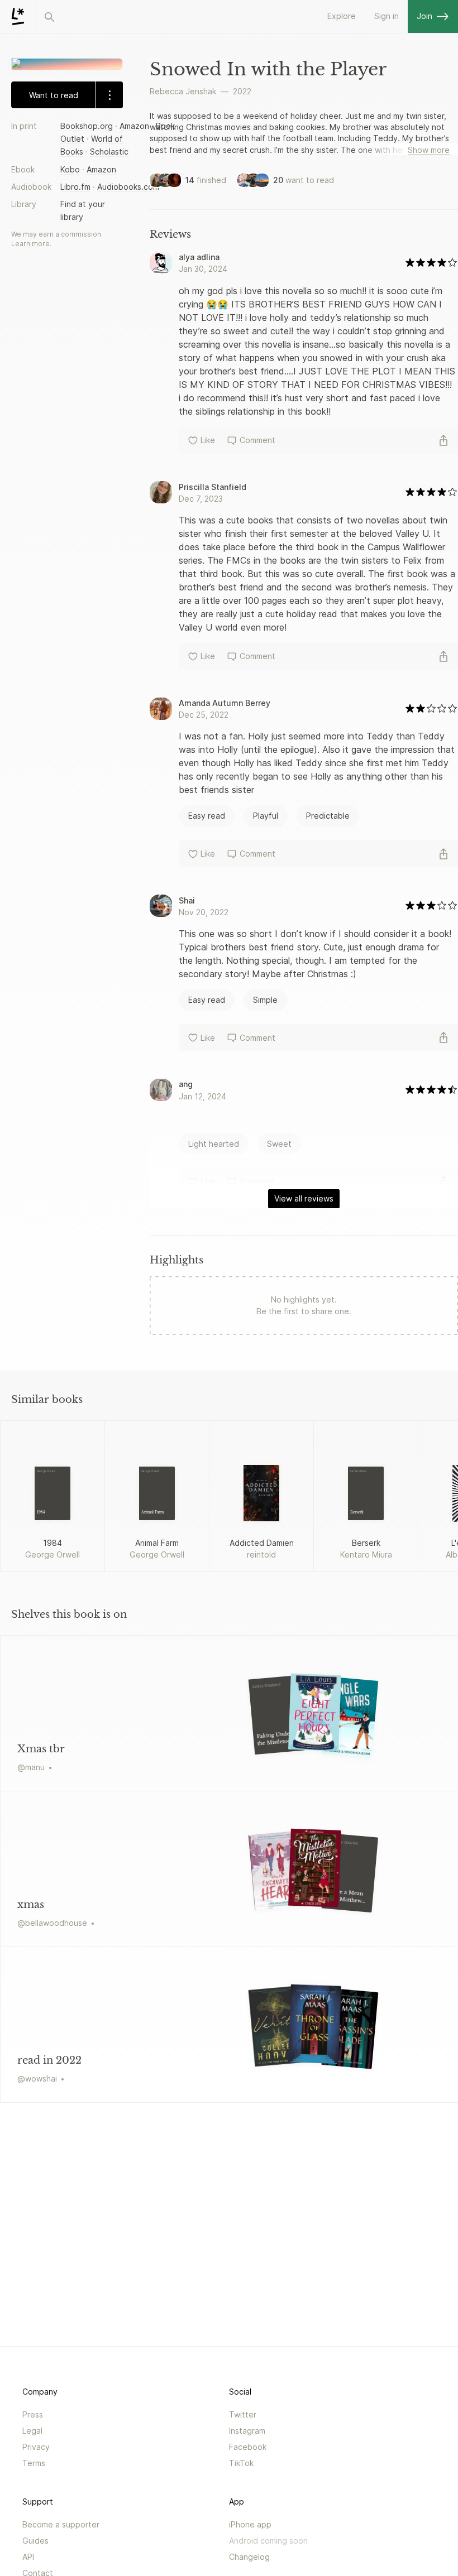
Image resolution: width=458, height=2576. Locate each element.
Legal (32, 2431)
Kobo (70, 169)
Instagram (247, 2431)
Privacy (36, 2447)
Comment (257, 440)
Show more (429, 150)
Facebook (248, 2447)
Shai (187, 900)
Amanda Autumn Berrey (225, 703)
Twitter (243, 2414)
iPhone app (250, 2524)
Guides (35, 2541)
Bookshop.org (87, 126)
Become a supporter (61, 2524)
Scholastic (109, 152)
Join (424, 16)
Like (208, 440)
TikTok (241, 2463)
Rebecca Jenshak (183, 91)
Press (33, 2414)
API (28, 2557)
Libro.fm (75, 187)
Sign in (387, 16)
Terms (34, 2463)
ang (186, 1084)
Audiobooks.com (128, 187)
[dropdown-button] (109, 95)
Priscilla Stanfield (213, 487)
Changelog (249, 2557)
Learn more (30, 244)
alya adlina (199, 257)
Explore (342, 16)
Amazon (134, 126)
